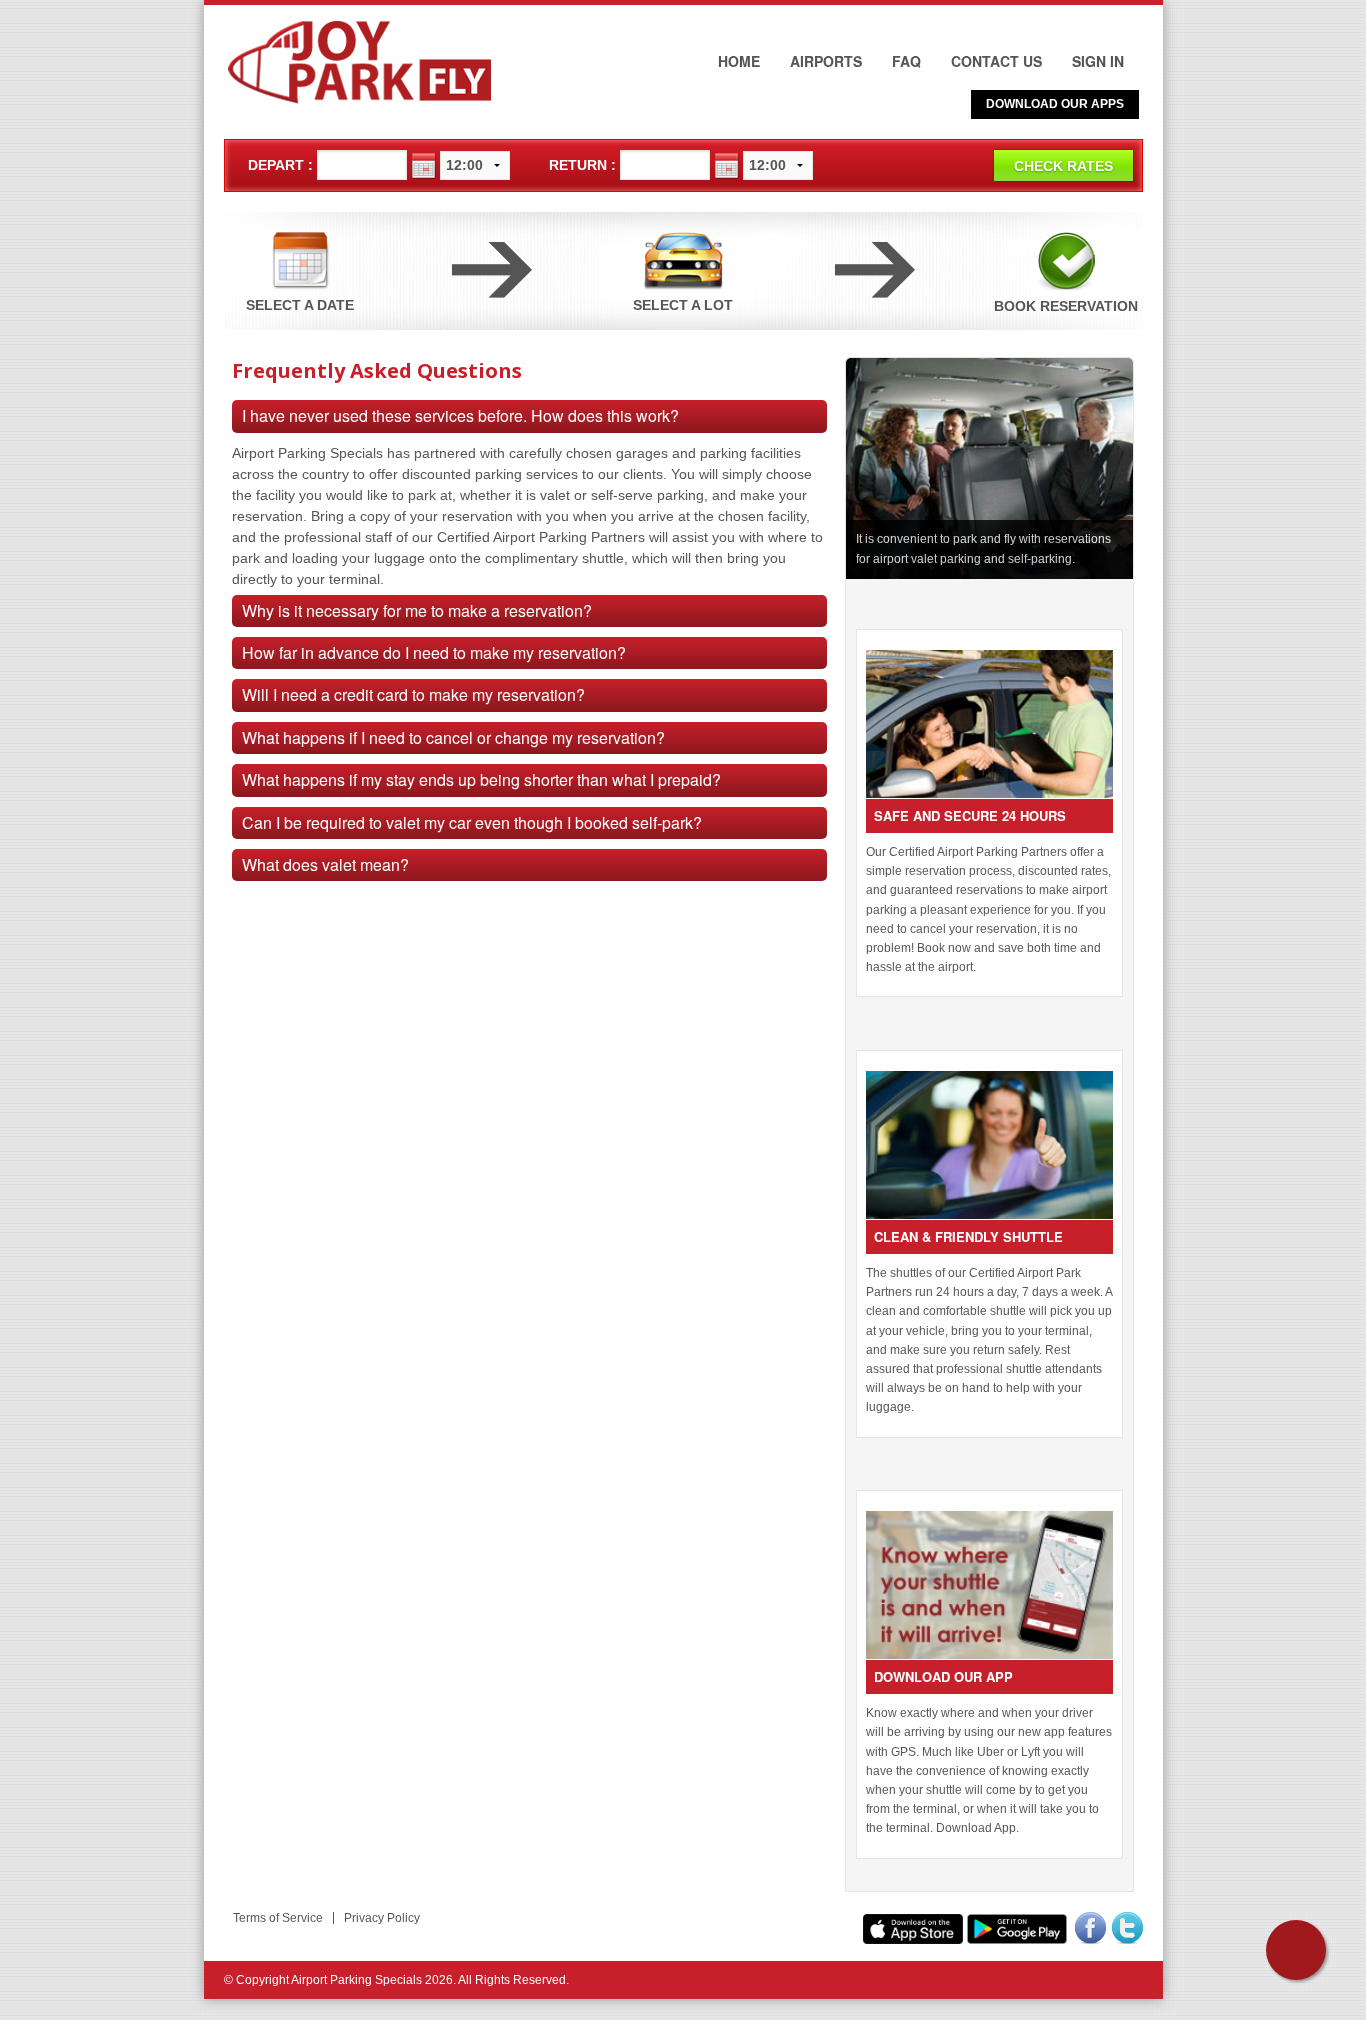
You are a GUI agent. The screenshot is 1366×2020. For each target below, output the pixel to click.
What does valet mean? (325, 864)
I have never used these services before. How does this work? (460, 415)
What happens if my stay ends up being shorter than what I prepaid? (481, 779)
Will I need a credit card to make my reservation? (413, 694)
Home (739, 61)
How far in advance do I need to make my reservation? (434, 652)
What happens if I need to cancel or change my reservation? (453, 737)
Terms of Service (278, 1918)
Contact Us (996, 61)
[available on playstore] (1017, 1929)
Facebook (1090, 1922)
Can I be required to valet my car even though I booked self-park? (472, 822)
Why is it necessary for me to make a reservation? (417, 610)
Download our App (943, 1676)
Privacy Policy (382, 1918)
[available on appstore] (913, 1929)
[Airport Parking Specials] (362, 63)
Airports (826, 61)
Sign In (1098, 61)
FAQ (906, 61)
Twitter (1127, 1922)
